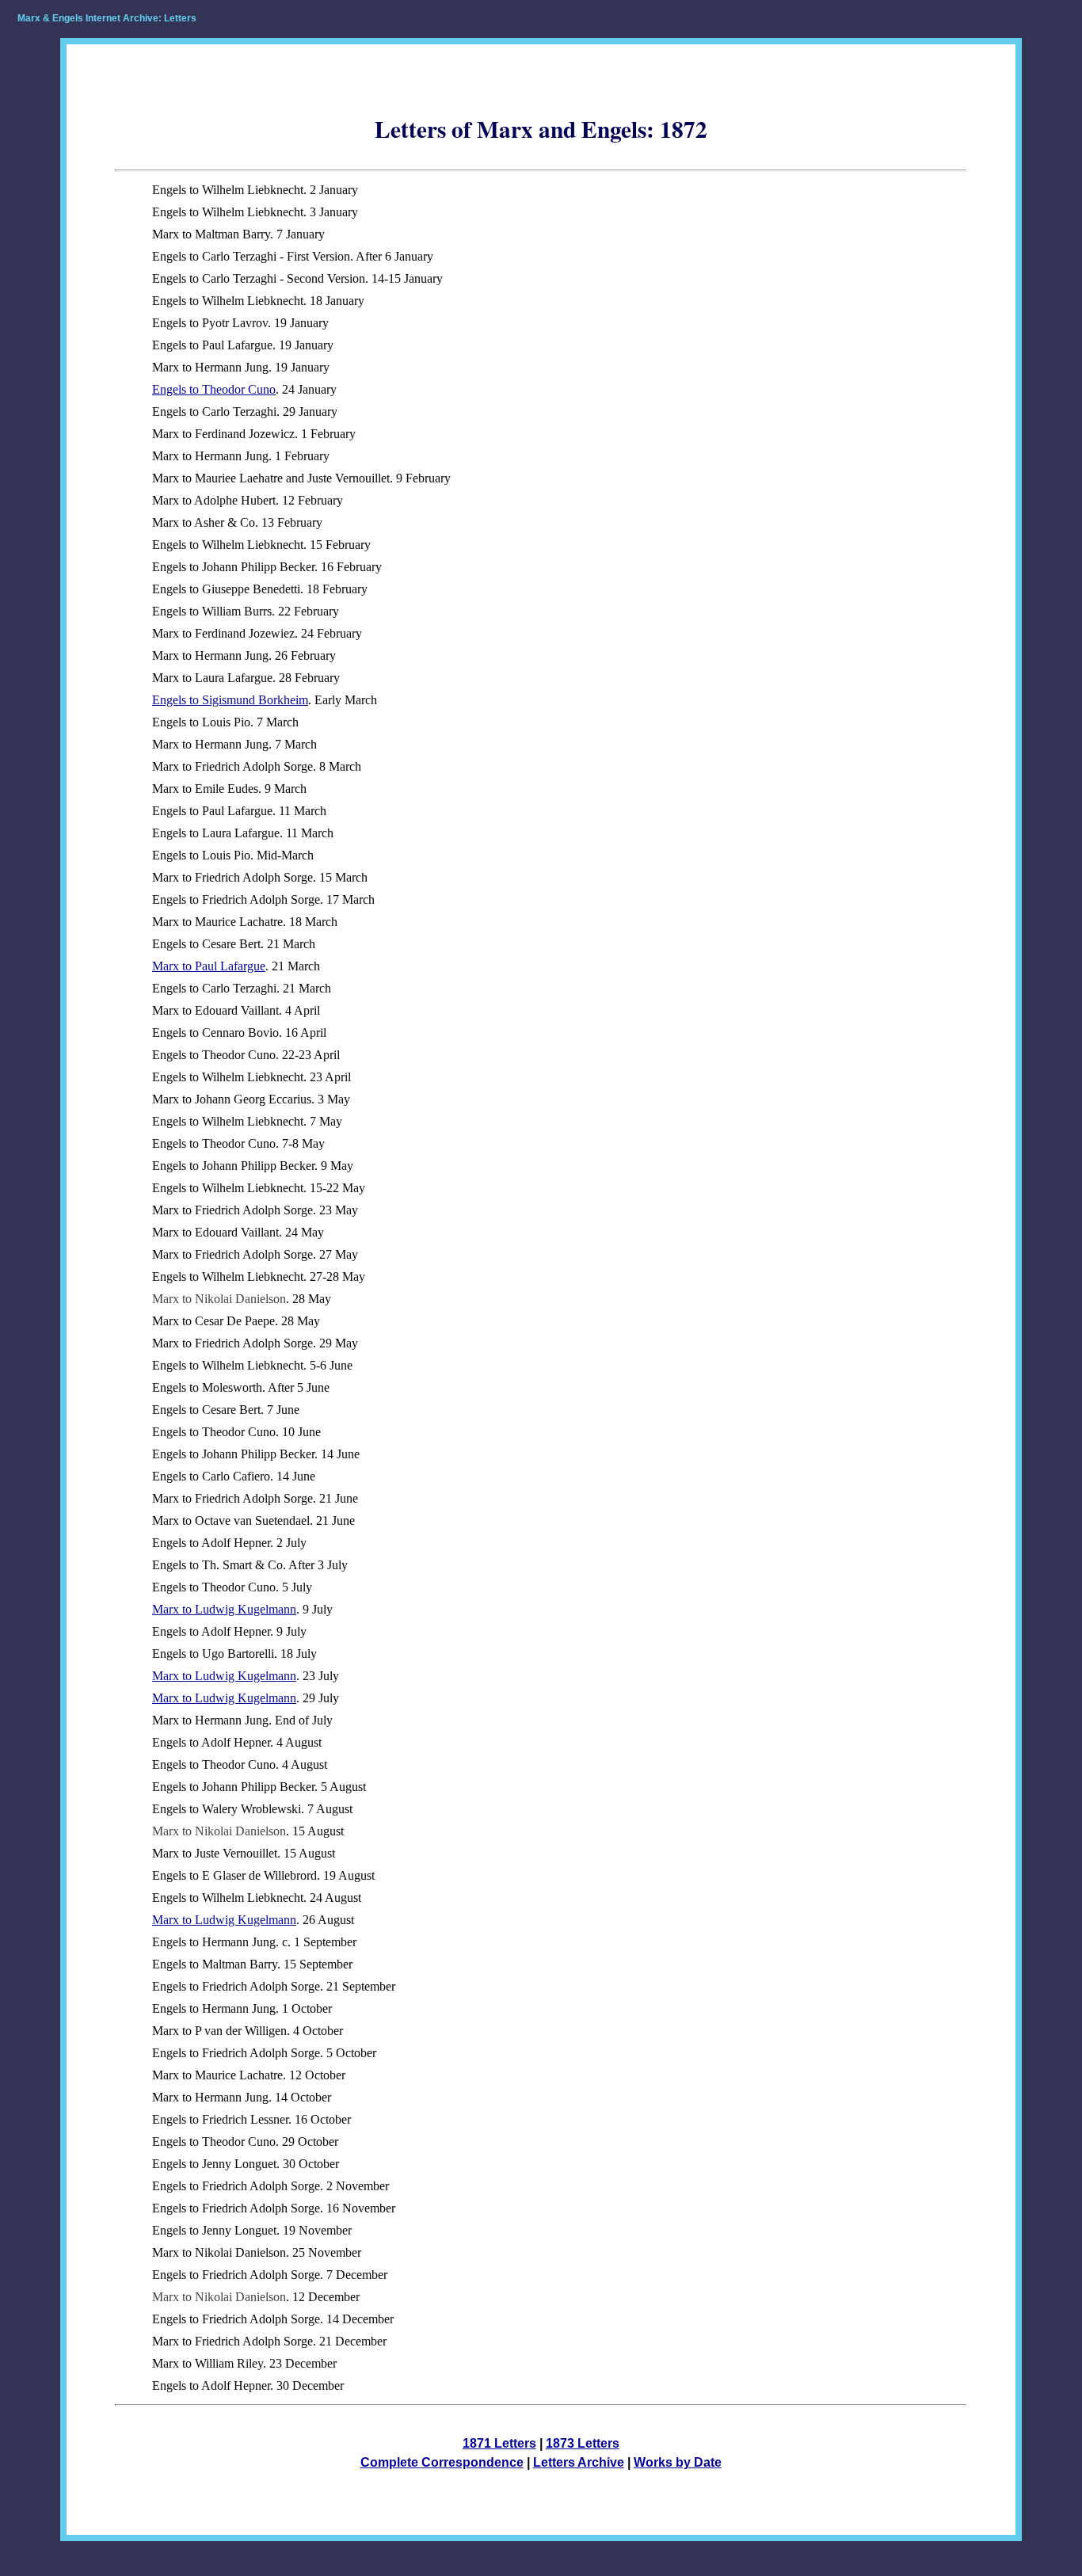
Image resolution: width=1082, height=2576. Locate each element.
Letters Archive (579, 2462)
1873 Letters (583, 2443)
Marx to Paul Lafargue (209, 966)
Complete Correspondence (442, 2462)
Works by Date (678, 2462)
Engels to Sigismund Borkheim (230, 700)
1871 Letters (499, 2443)
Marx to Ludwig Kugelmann (224, 1609)
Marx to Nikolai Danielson (219, 1299)
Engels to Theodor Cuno (214, 389)
